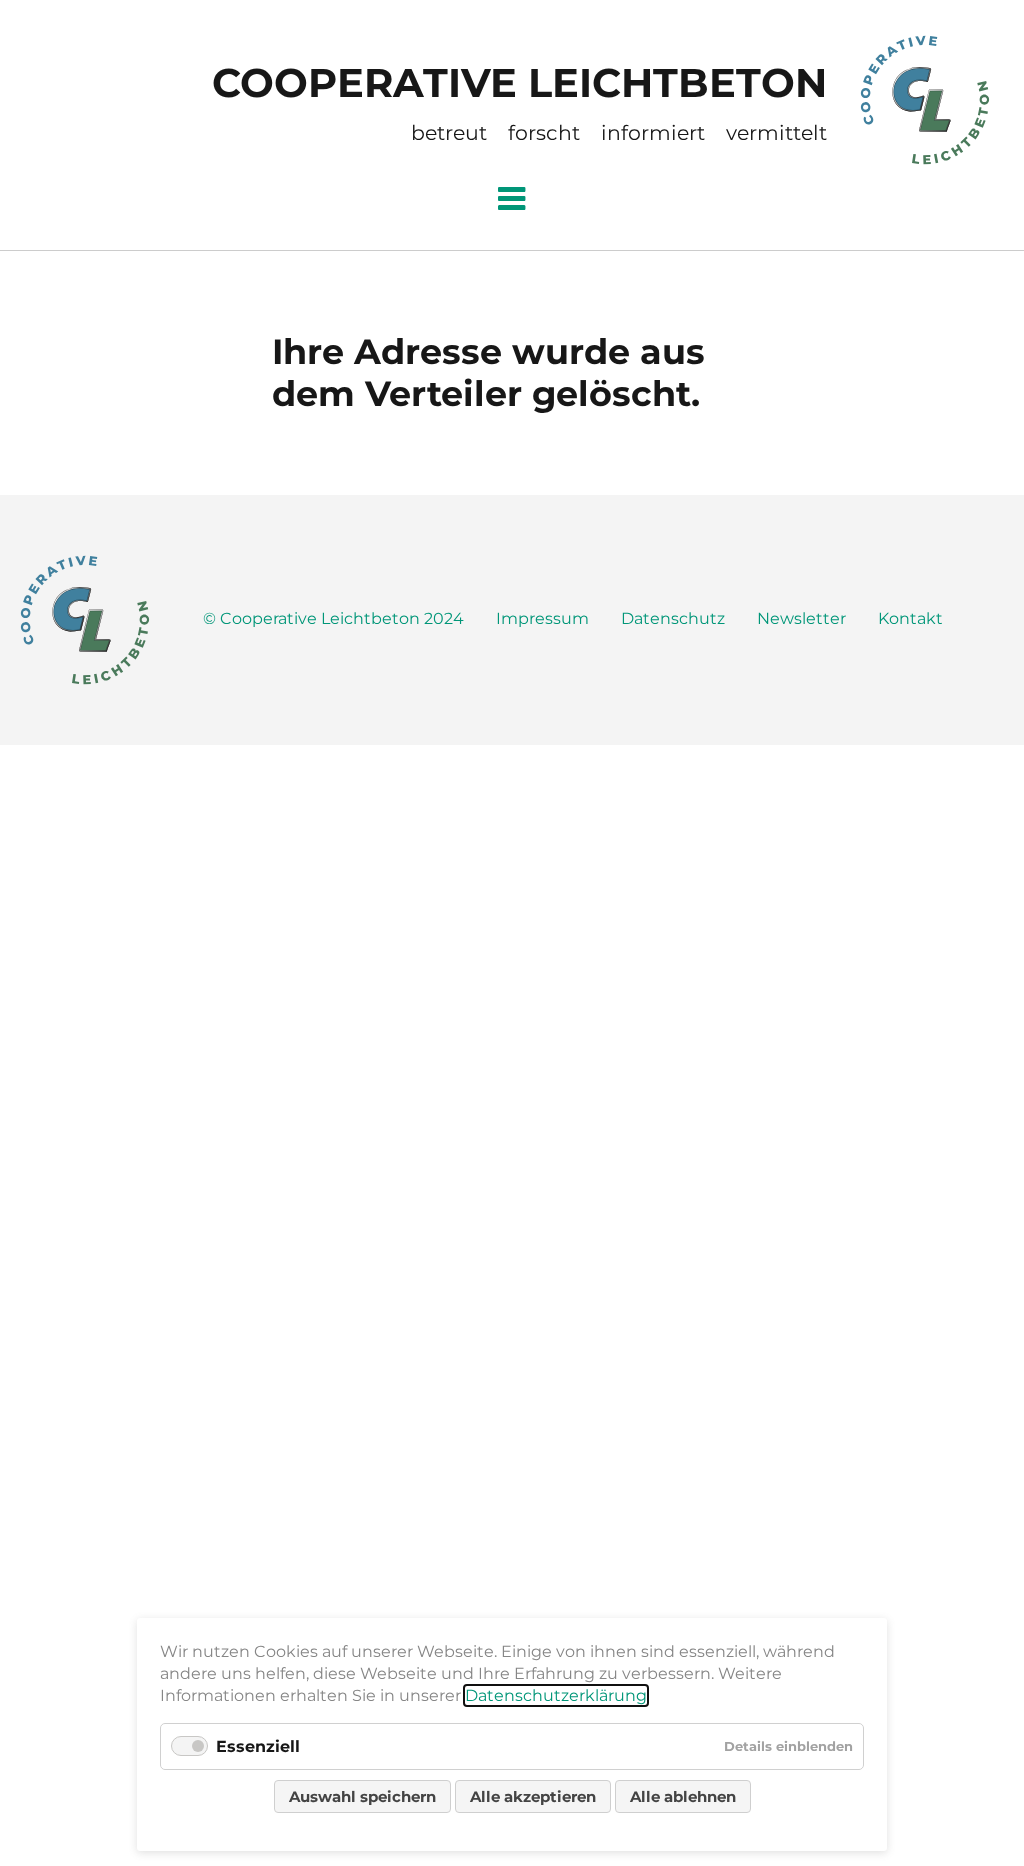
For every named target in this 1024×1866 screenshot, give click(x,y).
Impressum (542, 618)
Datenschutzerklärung (556, 1695)
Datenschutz (673, 618)
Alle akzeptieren (533, 1796)
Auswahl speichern (362, 1796)
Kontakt (910, 618)
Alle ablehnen (683, 1796)
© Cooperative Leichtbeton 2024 (333, 618)
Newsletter (801, 618)
